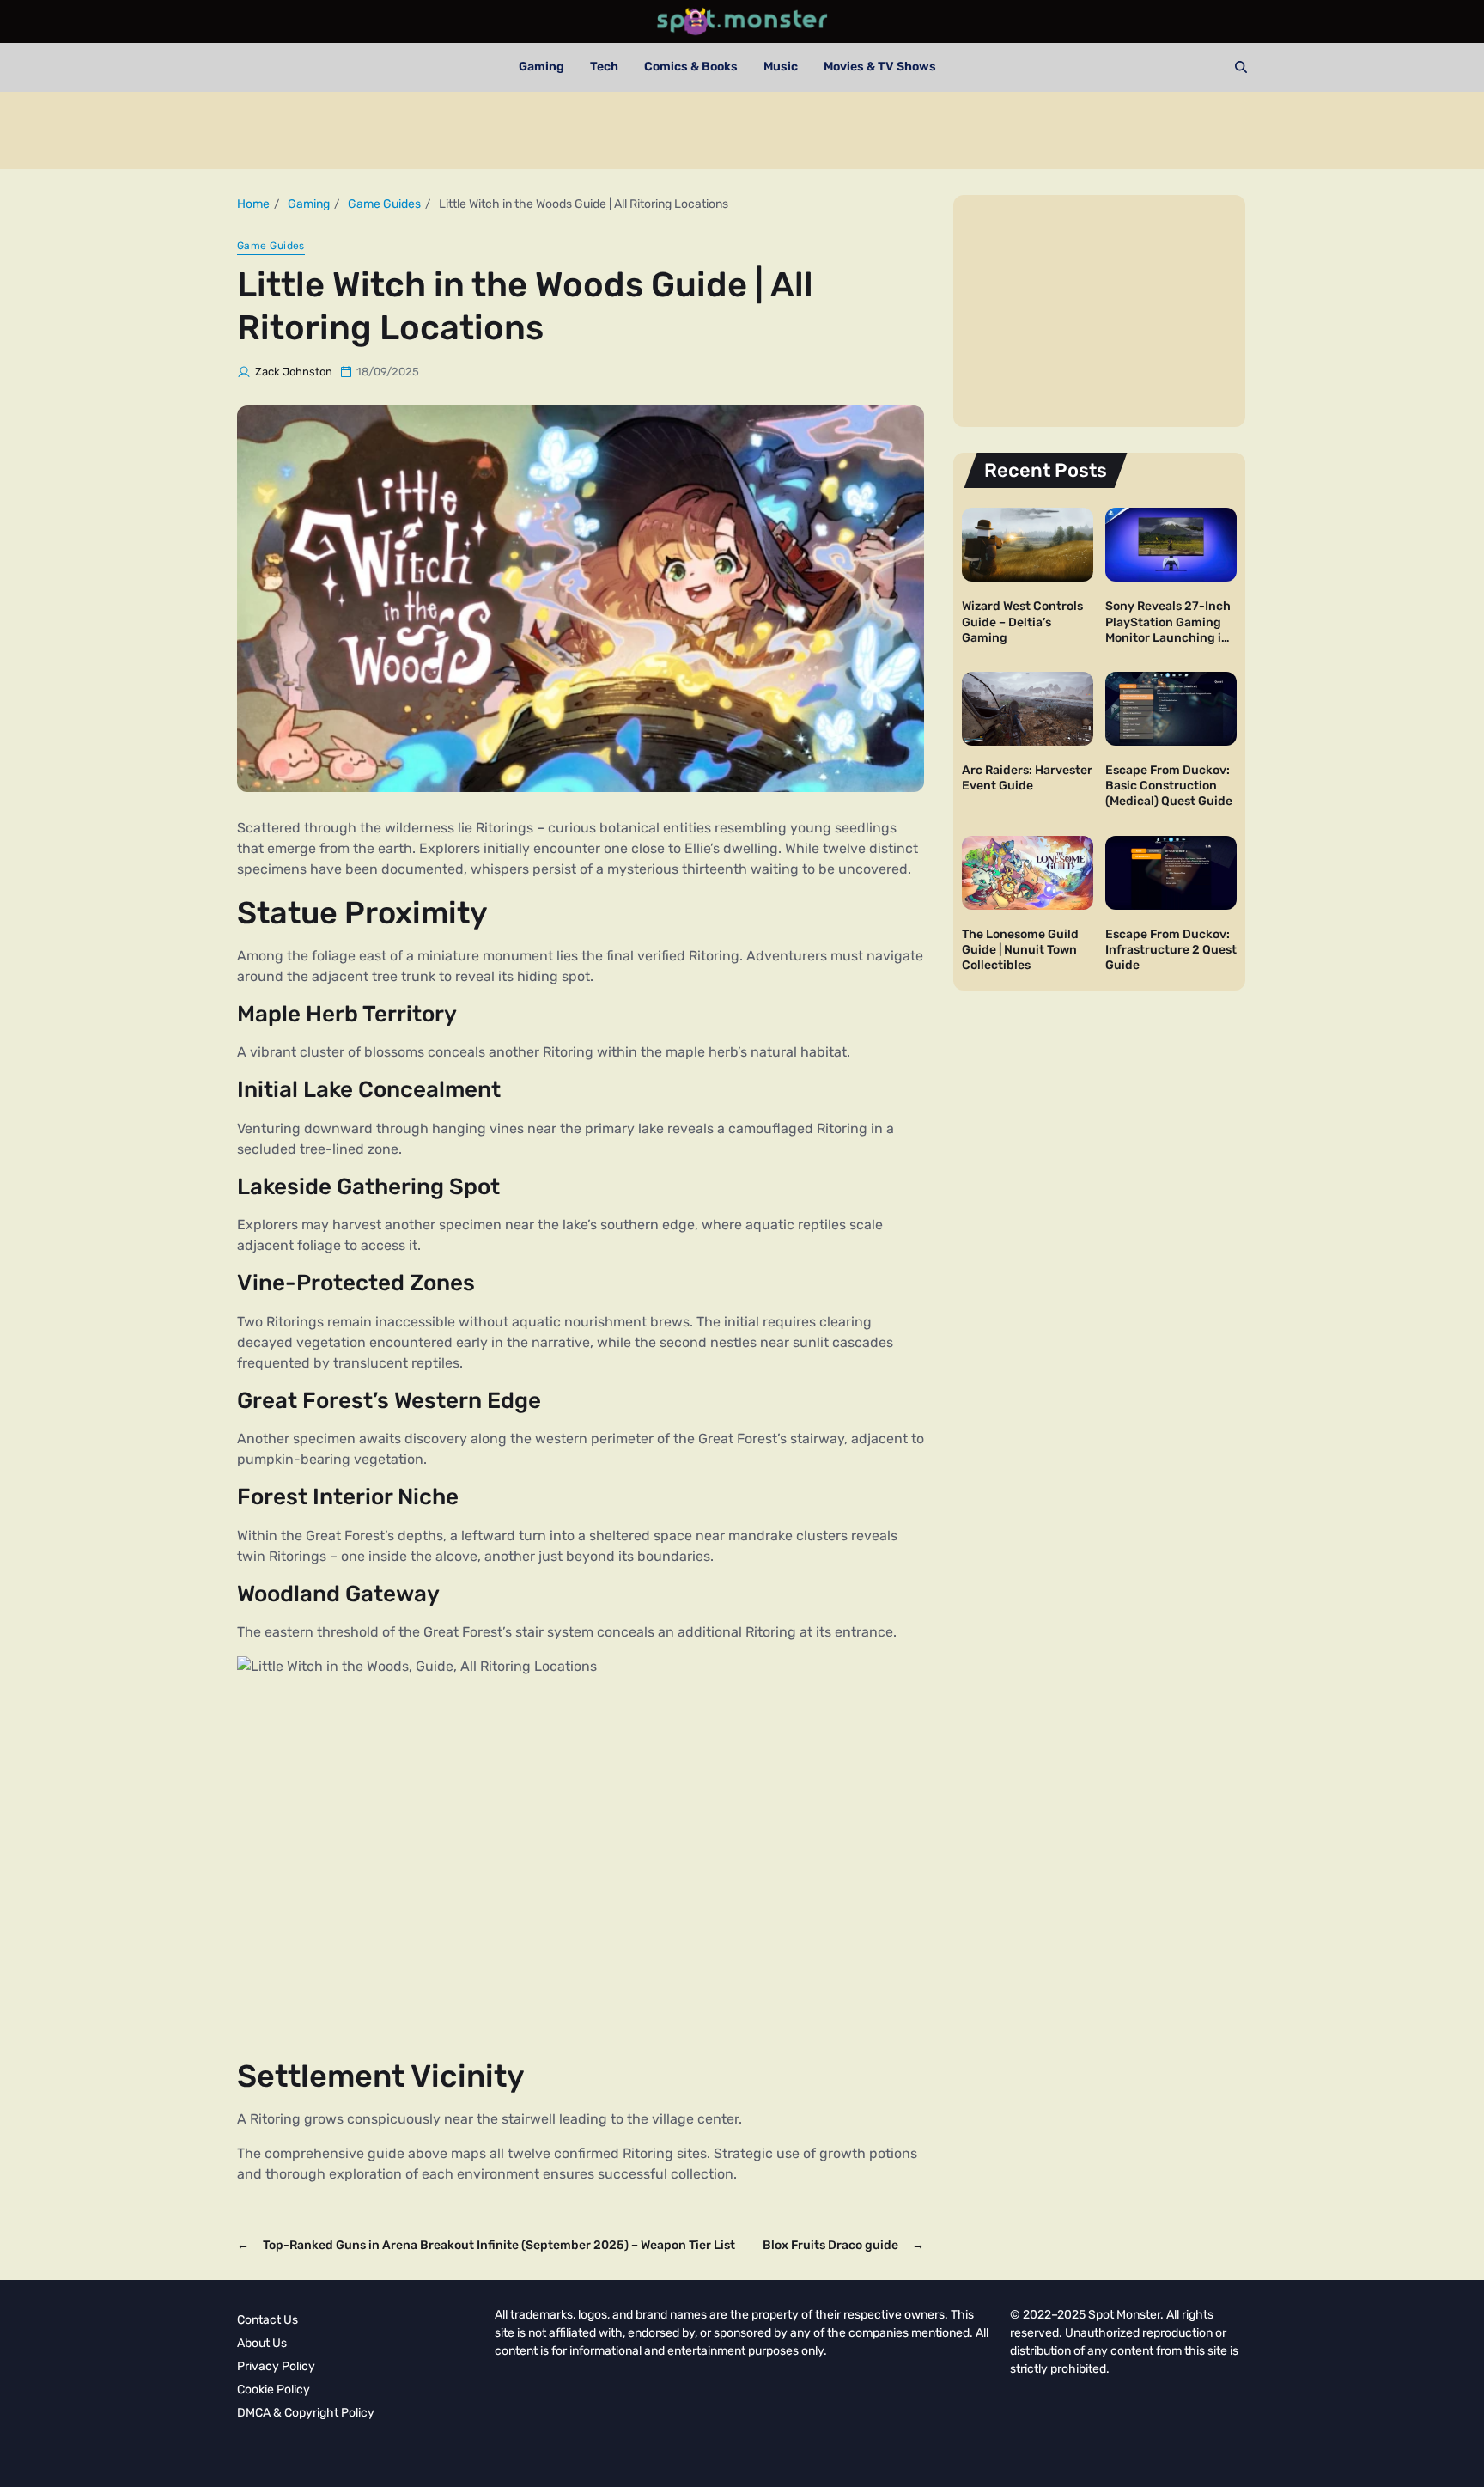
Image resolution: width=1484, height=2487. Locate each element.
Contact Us (268, 2320)
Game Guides (271, 246)
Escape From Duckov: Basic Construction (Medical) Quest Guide (1169, 786)
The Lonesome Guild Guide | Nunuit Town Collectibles (1020, 950)
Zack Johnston (294, 372)
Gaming (541, 67)
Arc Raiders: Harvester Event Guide (1027, 778)
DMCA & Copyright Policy (306, 2413)
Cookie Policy (274, 2389)
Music (781, 67)
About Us (262, 2343)
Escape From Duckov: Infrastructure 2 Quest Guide (1171, 950)
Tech (604, 67)
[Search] (1241, 67)
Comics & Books (691, 67)
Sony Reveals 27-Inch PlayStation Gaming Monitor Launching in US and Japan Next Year (1168, 637)
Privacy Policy (276, 2366)
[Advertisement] (742, 131)
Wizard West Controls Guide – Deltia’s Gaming (1022, 622)
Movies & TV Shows (880, 67)
